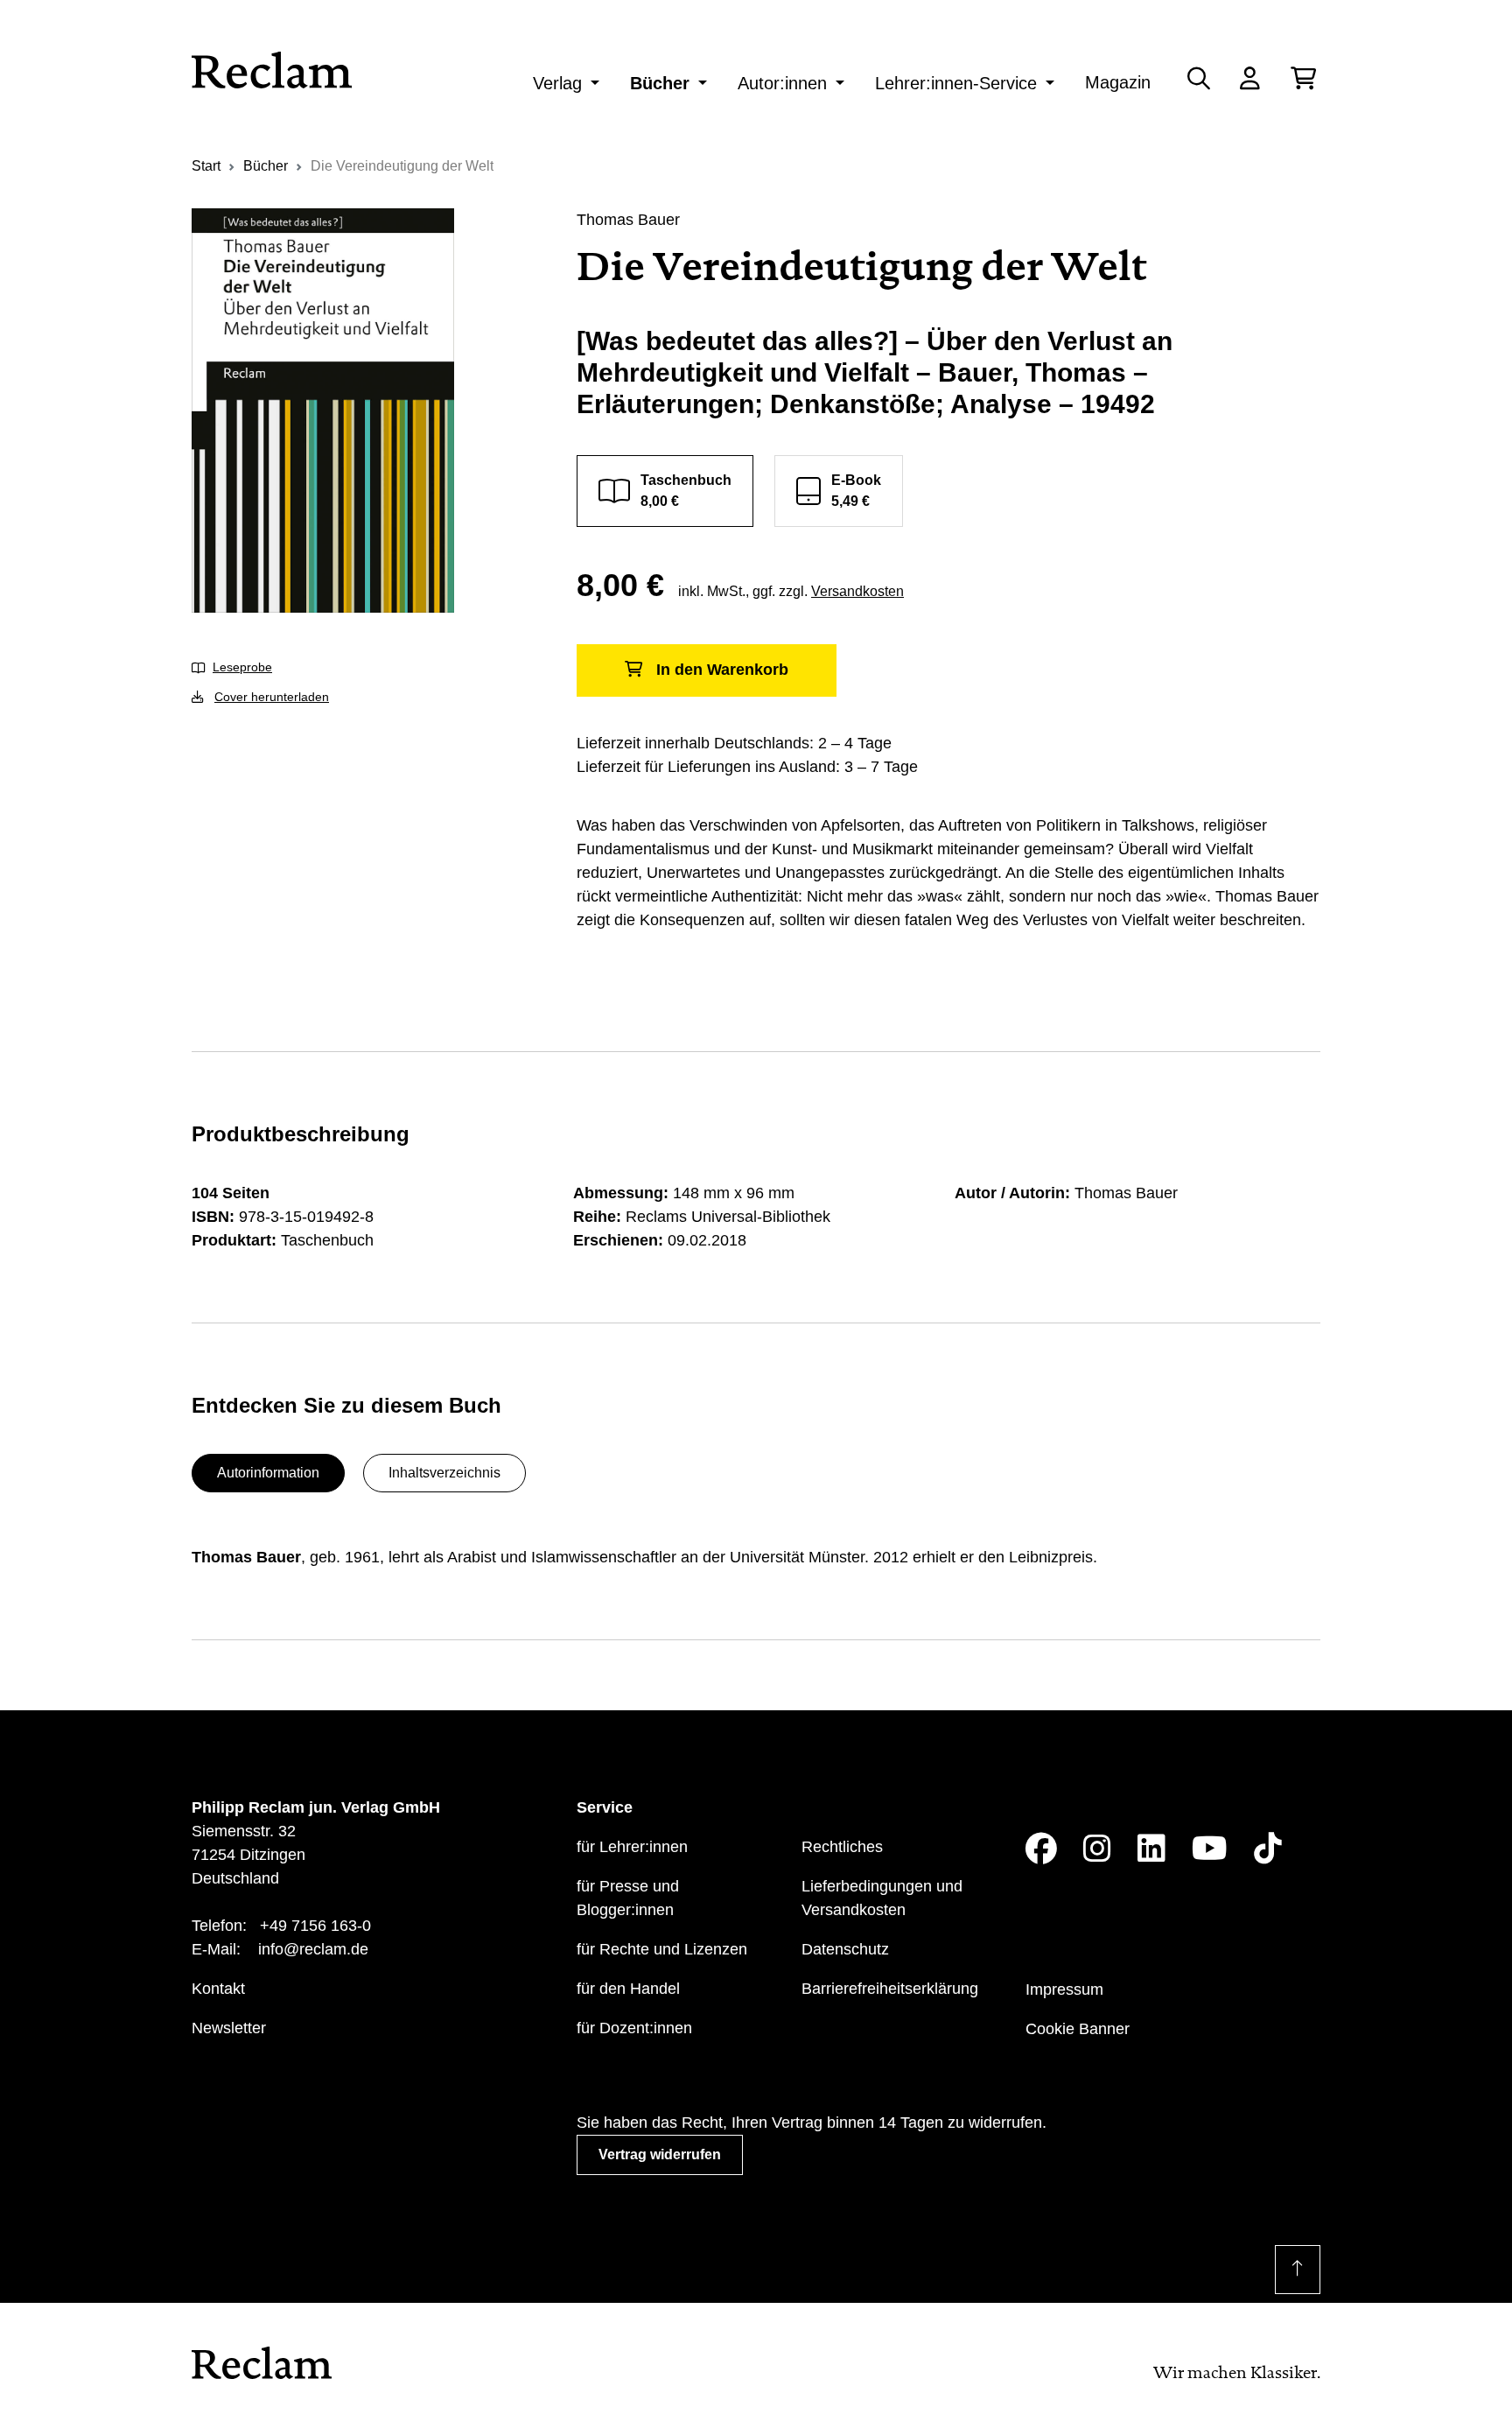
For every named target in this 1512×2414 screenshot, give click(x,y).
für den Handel (628, 1989)
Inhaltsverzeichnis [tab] (444, 1473)
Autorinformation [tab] (268, 1473)
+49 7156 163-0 (315, 1926)
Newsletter (229, 2028)
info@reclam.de (313, 1949)
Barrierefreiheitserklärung (890, 1989)
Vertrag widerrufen (660, 2154)
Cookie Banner (1078, 2029)
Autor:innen (782, 83)
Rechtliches (842, 1847)
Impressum (1064, 1989)
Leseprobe (242, 667)
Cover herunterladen (272, 697)
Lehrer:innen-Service (956, 83)
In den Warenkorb (722, 670)
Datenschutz (845, 1949)
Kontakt (218, 1989)
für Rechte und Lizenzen (662, 1949)
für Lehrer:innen (632, 1847)
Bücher (660, 83)
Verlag (557, 83)
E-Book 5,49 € (856, 491)
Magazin (1118, 82)
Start (206, 166)
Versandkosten (857, 591)
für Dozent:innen (634, 2028)
